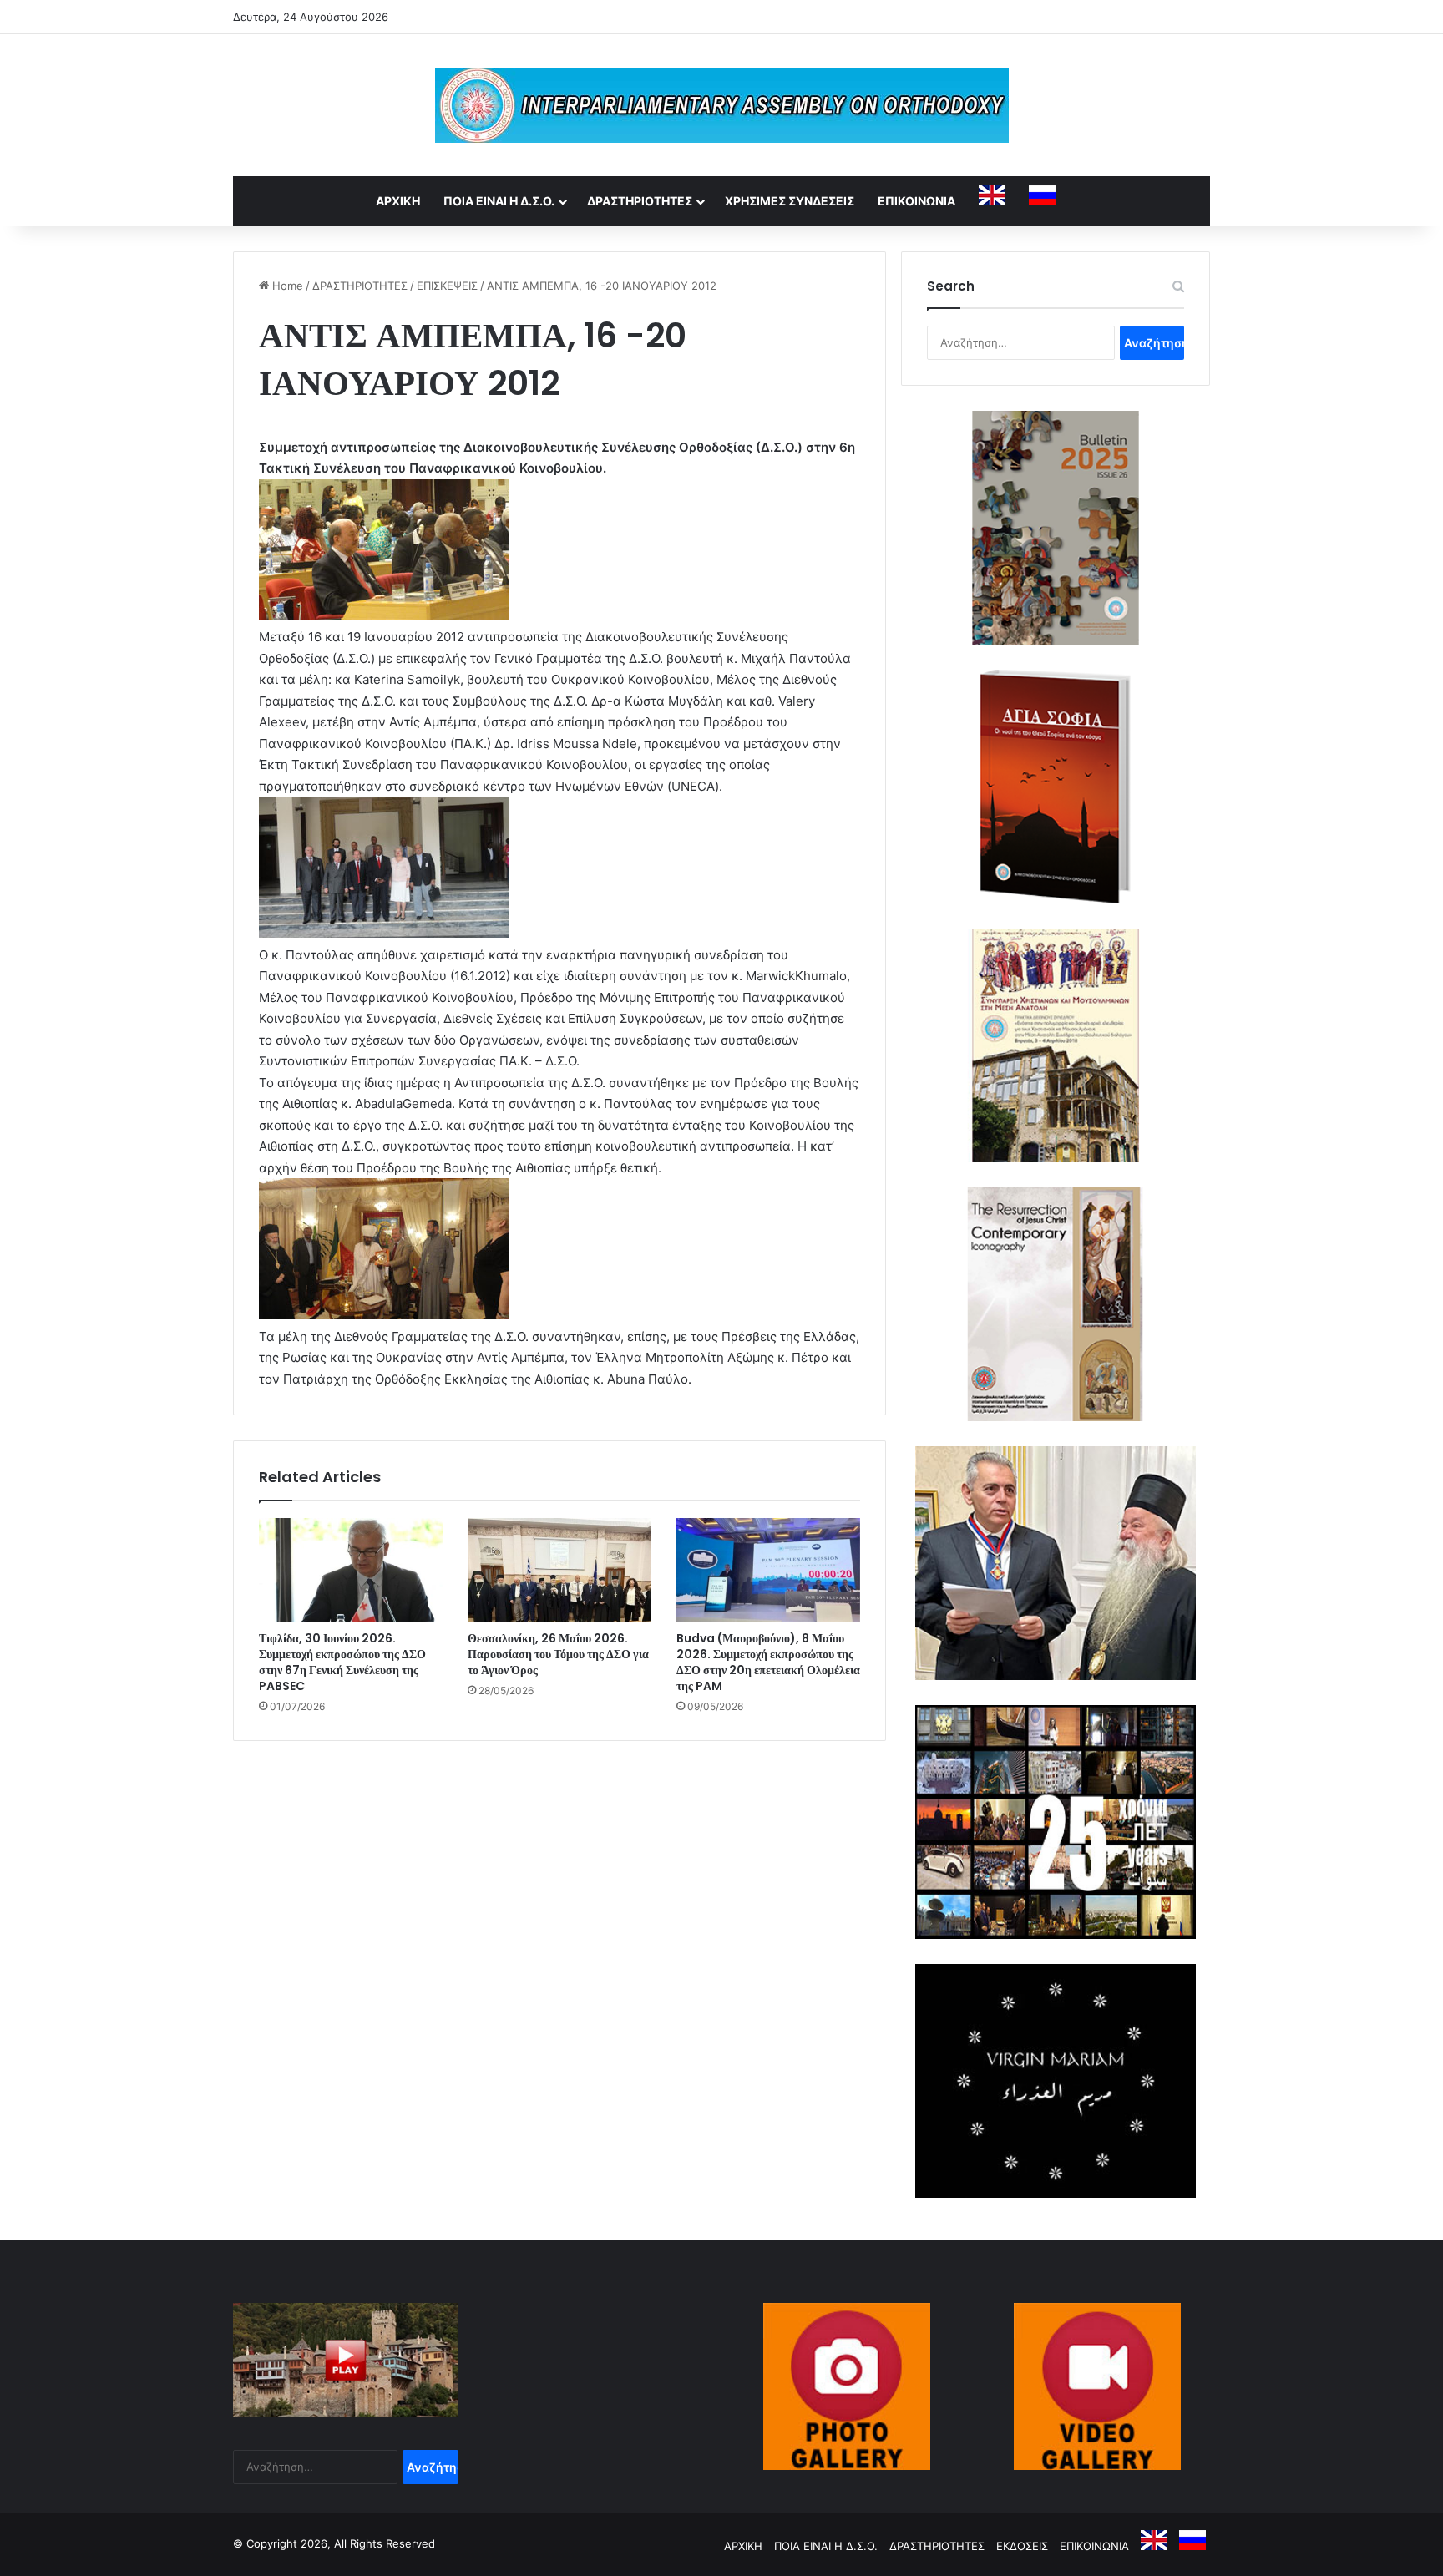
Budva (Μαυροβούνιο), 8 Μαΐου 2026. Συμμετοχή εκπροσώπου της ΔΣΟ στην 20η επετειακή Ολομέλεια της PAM (768, 1662)
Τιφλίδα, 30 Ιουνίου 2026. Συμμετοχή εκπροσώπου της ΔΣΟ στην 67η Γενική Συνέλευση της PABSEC (342, 1662)
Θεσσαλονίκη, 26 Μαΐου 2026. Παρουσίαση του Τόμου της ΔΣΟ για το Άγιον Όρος (558, 1654)
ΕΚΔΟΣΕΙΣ (1022, 2546)
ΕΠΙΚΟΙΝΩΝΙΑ (916, 201)
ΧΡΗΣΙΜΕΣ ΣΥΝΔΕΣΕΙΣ (790, 201)
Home (286, 286)
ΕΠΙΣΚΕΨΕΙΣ (447, 286)
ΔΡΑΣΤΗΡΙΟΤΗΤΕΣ (640, 201)
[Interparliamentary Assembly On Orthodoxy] (722, 105)
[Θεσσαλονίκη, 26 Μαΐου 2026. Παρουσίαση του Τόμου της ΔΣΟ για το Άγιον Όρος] (559, 1570)
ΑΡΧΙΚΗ (398, 201)
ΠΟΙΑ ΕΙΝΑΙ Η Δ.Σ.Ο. (499, 201)
